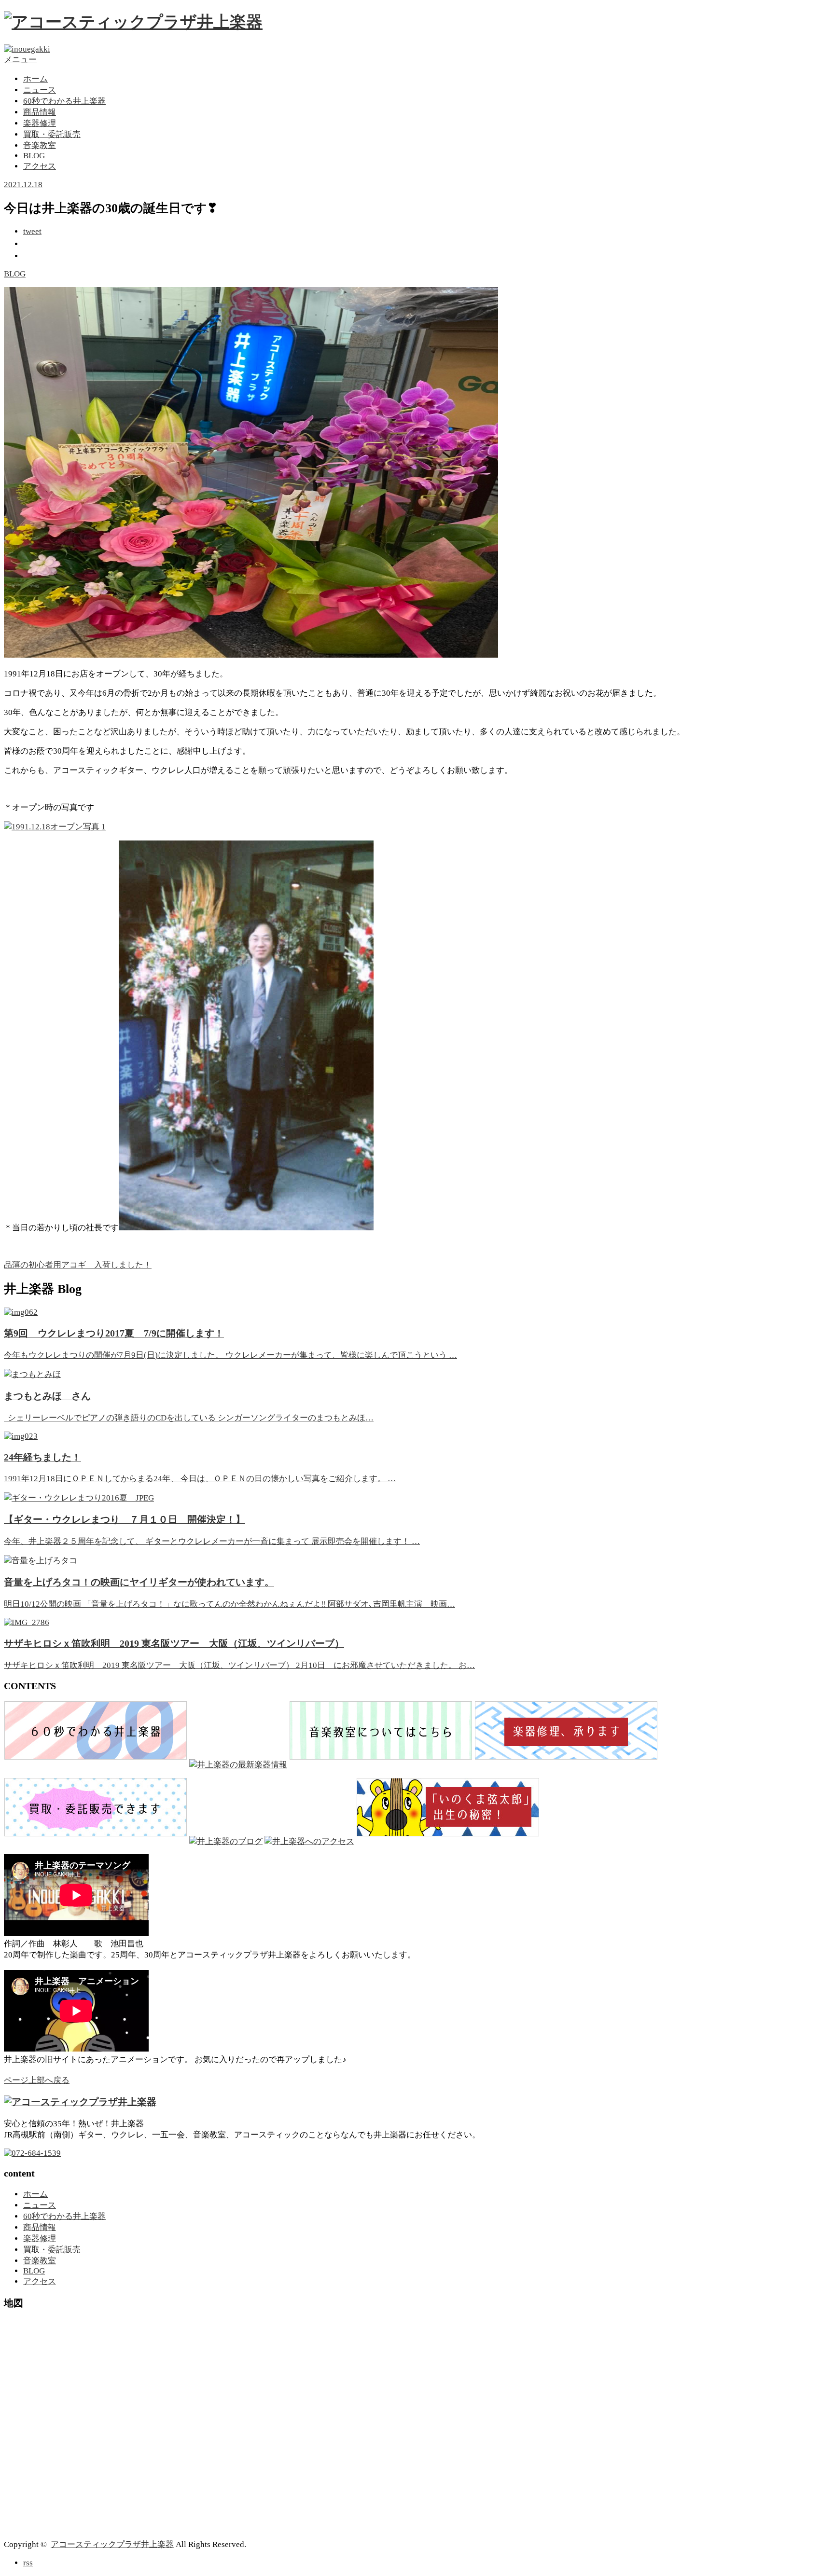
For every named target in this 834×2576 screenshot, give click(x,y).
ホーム (35, 79)
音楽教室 (40, 145)
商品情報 (40, 112)
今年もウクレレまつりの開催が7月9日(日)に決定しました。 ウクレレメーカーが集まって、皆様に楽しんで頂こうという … (230, 1355)
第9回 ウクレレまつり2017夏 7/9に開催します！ (114, 1333)
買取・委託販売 (52, 134)
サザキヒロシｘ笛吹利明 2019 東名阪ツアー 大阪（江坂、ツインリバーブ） (174, 1643)
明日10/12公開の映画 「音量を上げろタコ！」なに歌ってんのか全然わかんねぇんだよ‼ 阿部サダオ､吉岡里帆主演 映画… (229, 1604)
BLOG (34, 156)
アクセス (40, 166)
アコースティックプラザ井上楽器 (112, 2544)
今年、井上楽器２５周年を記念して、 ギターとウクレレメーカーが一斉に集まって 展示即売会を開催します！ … (212, 1541)
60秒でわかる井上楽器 (64, 101)
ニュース (40, 90)
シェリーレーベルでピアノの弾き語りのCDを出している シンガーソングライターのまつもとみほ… (189, 1418)
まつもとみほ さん (47, 1396)
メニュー (20, 60)
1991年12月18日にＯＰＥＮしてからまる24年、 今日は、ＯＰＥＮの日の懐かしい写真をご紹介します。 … (200, 1479)
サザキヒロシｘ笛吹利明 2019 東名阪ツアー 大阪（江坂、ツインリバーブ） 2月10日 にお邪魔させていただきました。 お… (239, 1665)
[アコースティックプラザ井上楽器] (133, 22)
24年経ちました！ (42, 1457)
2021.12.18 (23, 185)
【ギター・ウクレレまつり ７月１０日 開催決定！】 (125, 1519)
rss (28, 2563)
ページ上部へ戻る (37, 2080)
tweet (32, 231)
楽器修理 (40, 123)
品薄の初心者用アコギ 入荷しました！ (78, 1265)
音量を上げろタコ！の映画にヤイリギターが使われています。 (139, 1582)
